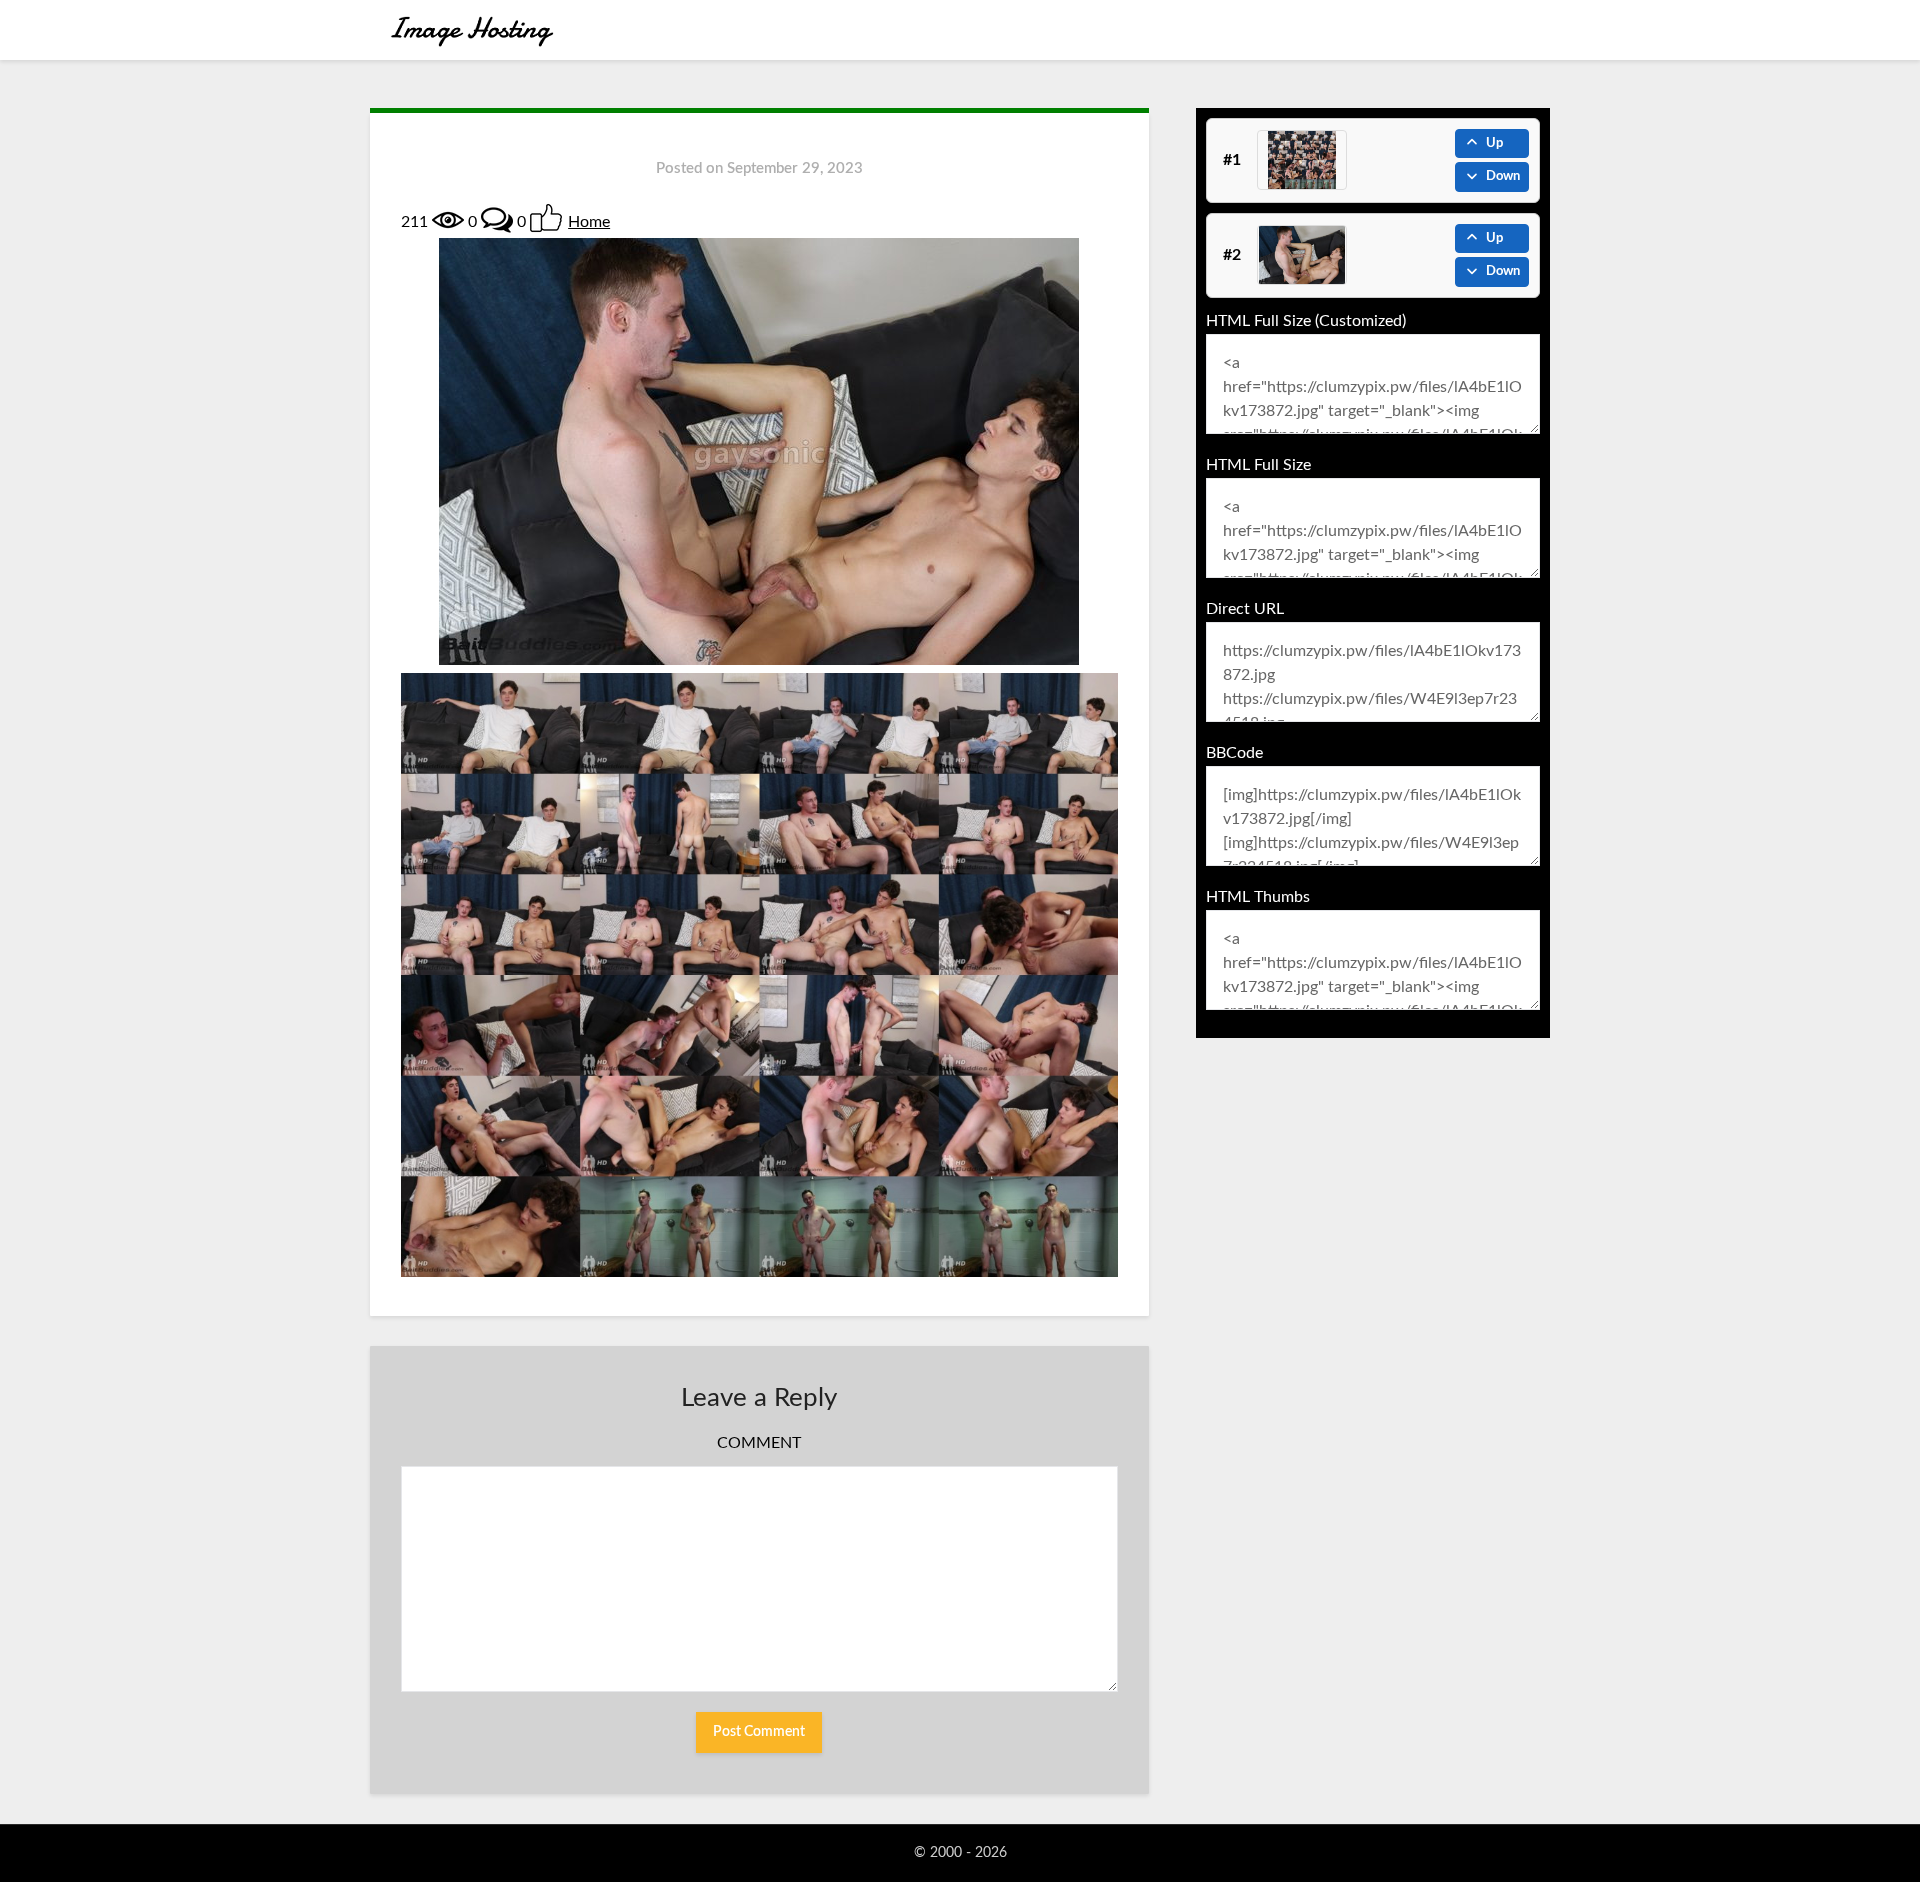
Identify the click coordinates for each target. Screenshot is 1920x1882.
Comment (759, 1443)
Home (589, 222)
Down (1503, 176)
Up (1494, 143)
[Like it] (546, 218)
